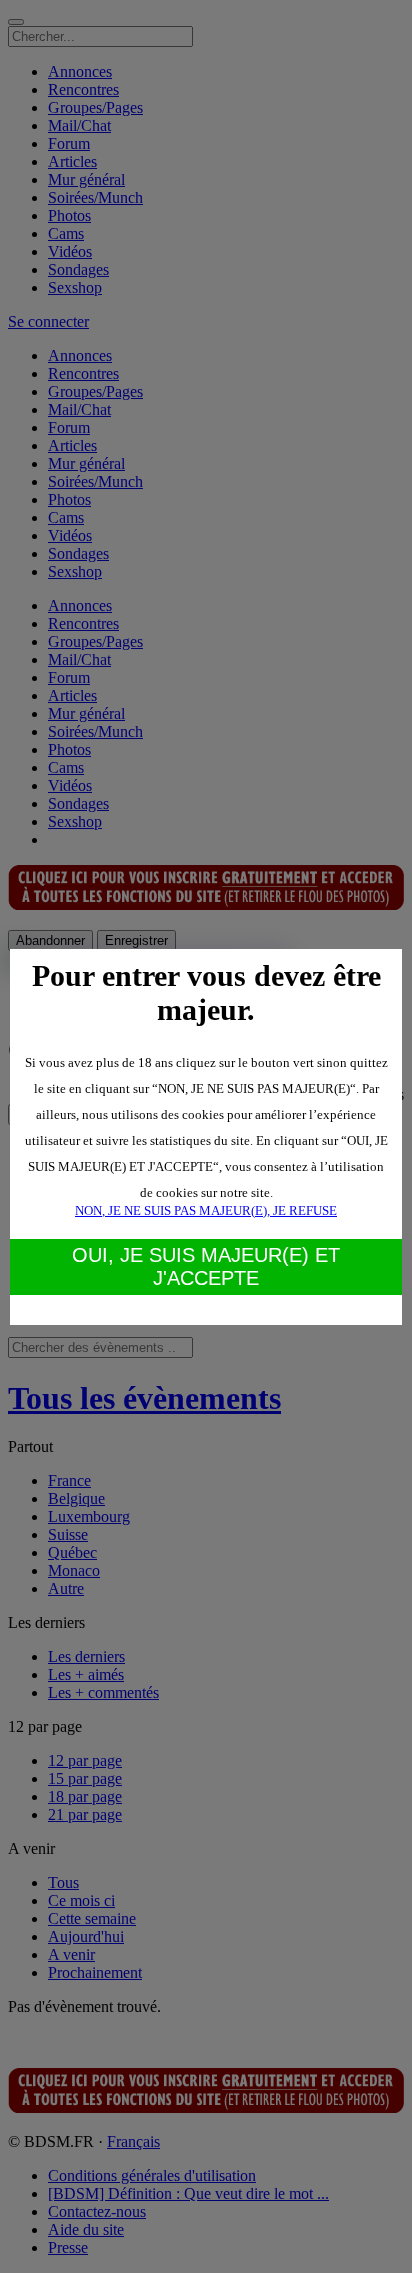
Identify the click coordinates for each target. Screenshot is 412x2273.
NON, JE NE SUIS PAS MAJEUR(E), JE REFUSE (206, 1210)
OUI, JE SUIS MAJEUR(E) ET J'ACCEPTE (206, 1266)
